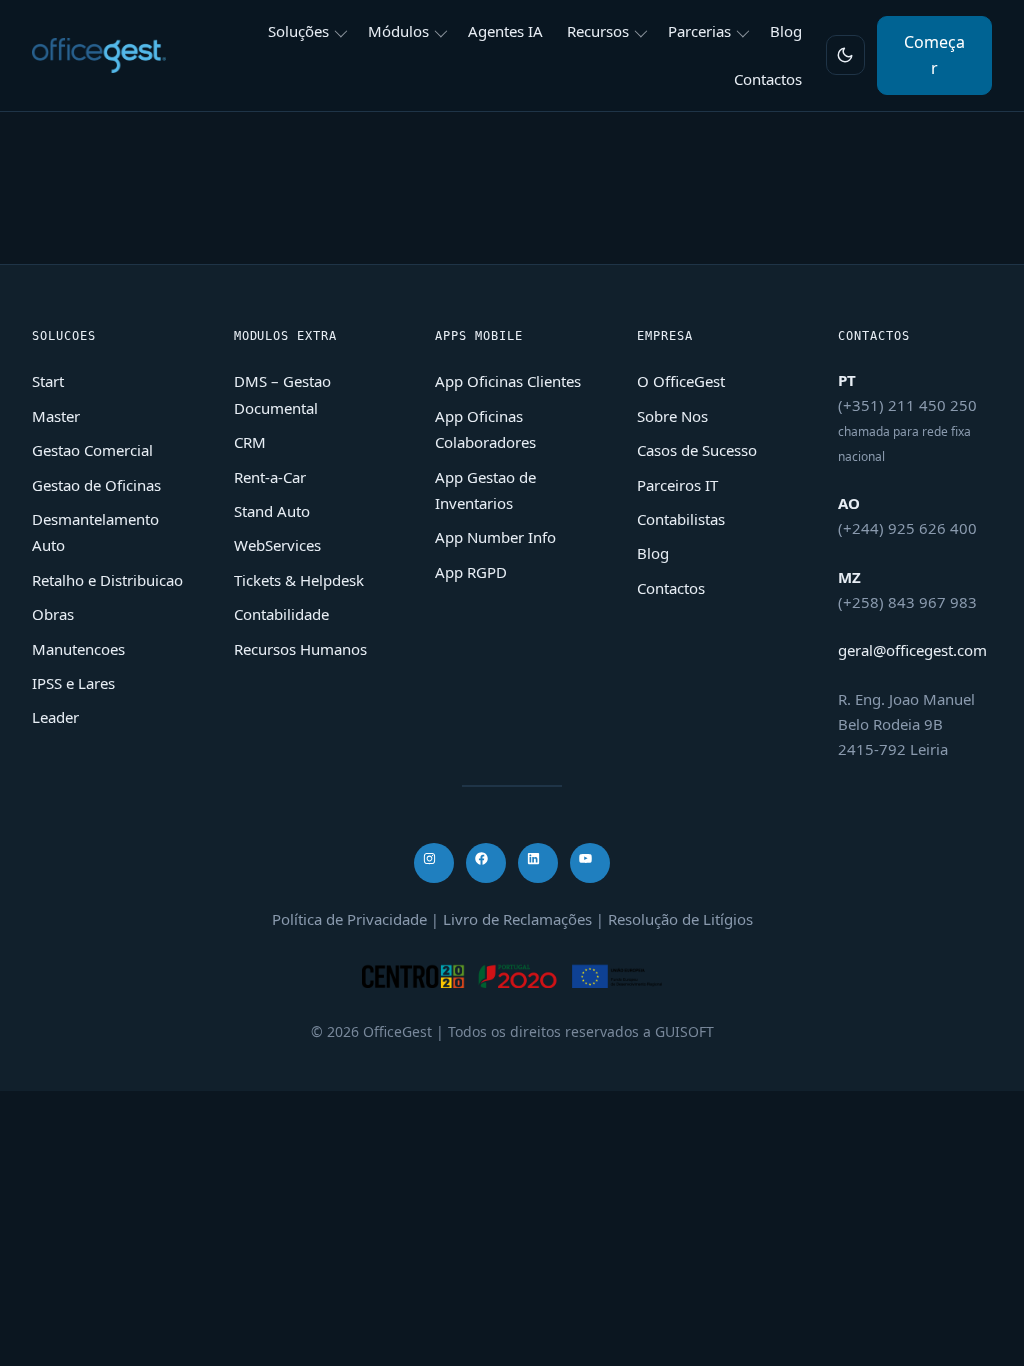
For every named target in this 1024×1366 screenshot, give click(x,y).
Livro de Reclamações (517, 919)
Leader (55, 717)
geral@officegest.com (912, 650)
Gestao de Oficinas (96, 485)
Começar (934, 55)
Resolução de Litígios (680, 919)
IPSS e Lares (73, 683)
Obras (53, 614)
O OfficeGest (681, 381)
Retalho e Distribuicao (107, 580)
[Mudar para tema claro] (845, 55)
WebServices (277, 545)
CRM (250, 442)
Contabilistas (681, 519)
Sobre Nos (672, 416)
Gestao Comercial (92, 450)
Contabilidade (281, 614)
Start (48, 381)
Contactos (671, 588)
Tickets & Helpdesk (299, 580)
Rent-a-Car (270, 477)
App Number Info (495, 537)
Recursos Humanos (300, 649)
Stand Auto (272, 511)
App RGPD (471, 572)
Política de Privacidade (349, 919)
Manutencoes (78, 649)
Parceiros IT (677, 485)
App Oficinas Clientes (508, 381)
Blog (653, 553)
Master (56, 416)
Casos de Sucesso (697, 450)
